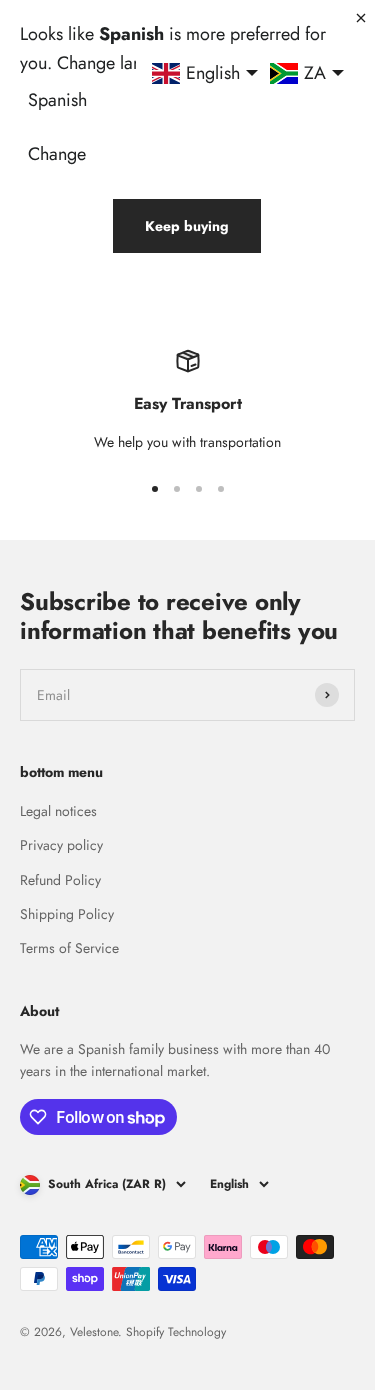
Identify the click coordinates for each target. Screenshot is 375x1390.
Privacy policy (61, 845)
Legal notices (58, 811)
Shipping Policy (67, 914)
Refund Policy (60, 880)
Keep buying (187, 226)
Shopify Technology (176, 1332)
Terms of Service (69, 948)
